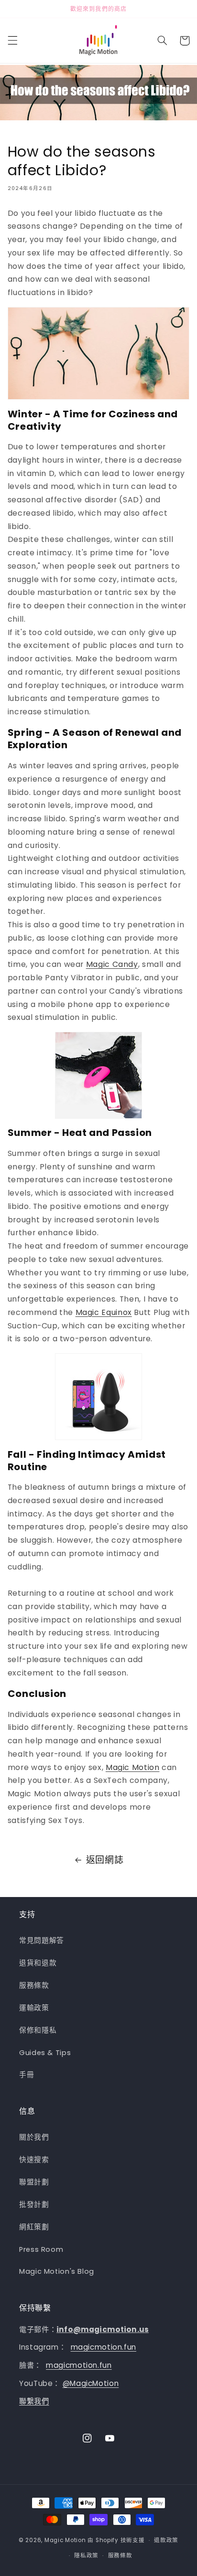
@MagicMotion (91, 2383)
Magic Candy (112, 964)
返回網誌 (105, 1860)
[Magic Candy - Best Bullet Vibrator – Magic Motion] (99, 1075)
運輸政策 (34, 2008)
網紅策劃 (34, 2227)
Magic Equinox (104, 1312)
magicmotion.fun (104, 2347)
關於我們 (34, 2137)
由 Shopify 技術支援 (116, 2540)
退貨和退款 (38, 1963)
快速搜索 (34, 2160)
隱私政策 (86, 2555)
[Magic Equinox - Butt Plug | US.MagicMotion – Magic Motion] (99, 1397)
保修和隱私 (38, 2030)
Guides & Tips (45, 2053)
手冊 (27, 2075)
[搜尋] (162, 41)
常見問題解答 (42, 1940)
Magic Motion (133, 1767)
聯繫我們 (34, 2401)
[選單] (12, 41)
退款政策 (166, 2540)
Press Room (41, 2249)
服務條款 (34, 1985)
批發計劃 (34, 2205)
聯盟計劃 (34, 2182)
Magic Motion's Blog (57, 2271)
